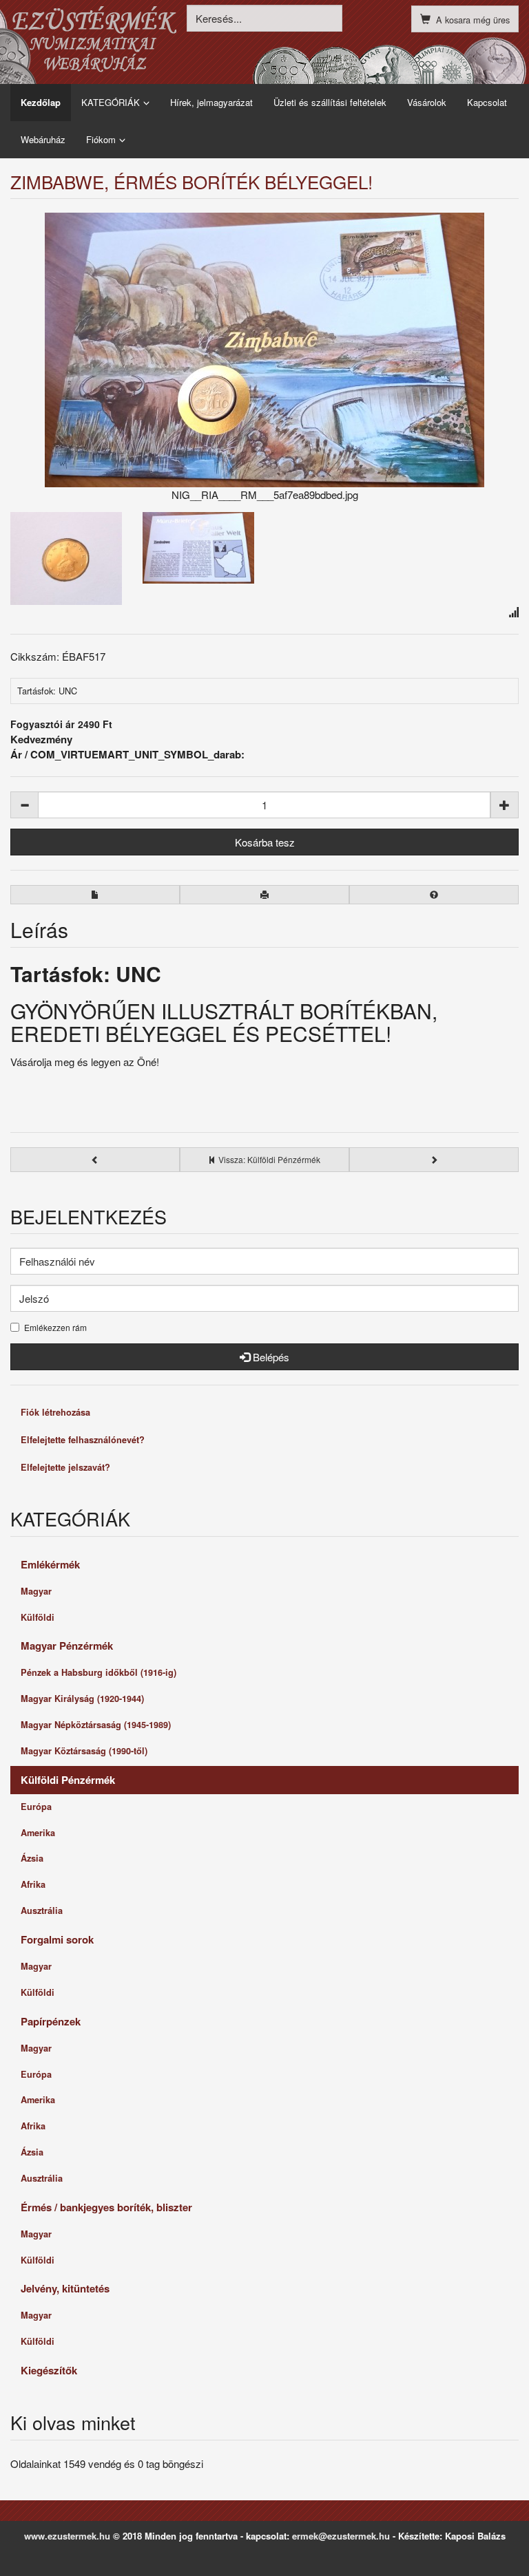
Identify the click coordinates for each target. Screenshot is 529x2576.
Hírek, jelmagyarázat (211, 102)
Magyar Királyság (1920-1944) (82, 1699)
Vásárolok (427, 102)
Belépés (270, 1357)
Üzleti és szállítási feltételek (330, 102)
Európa (36, 1807)
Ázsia (32, 1858)
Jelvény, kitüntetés (65, 2288)
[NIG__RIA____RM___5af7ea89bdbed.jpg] (264, 350)
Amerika (38, 1833)
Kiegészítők (49, 2370)
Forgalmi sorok (57, 1939)
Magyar (36, 1591)
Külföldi (38, 1617)
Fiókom (101, 139)
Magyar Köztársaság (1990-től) (84, 1751)
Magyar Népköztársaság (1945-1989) (96, 1725)
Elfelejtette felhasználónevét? (83, 1440)
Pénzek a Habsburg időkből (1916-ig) (98, 1672)
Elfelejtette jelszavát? (65, 1467)
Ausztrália (42, 1910)
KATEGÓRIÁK (111, 102)
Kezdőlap (41, 102)
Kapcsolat (487, 102)
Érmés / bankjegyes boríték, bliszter (106, 2207)
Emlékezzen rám (55, 1328)
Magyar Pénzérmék (67, 1646)
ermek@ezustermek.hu (341, 2536)
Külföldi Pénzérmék (68, 1780)
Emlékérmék (50, 1564)
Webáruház (43, 139)
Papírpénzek (51, 2021)
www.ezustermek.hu (67, 2536)
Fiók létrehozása (55, 1412)
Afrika (33, 1884)
